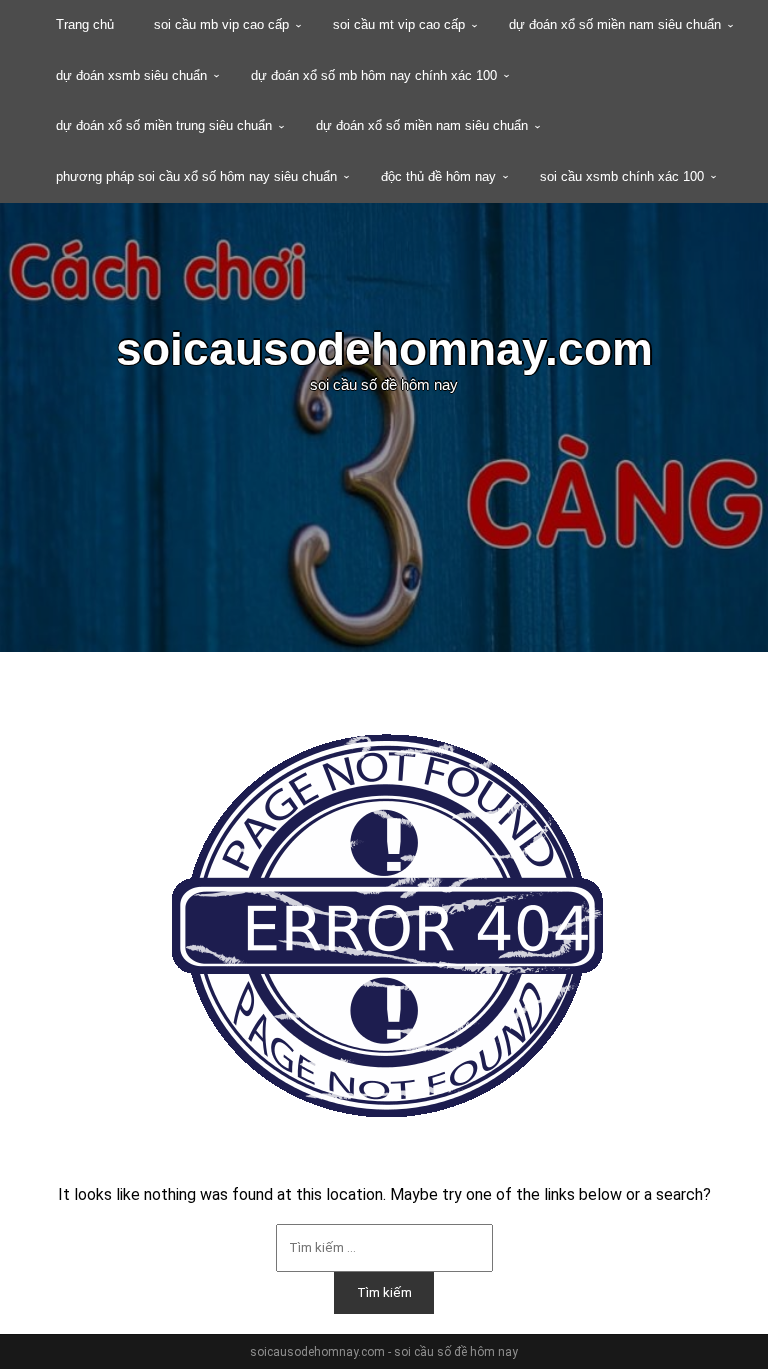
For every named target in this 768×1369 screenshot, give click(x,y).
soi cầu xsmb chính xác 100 (622, 176)
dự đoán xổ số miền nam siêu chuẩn (615, 24)
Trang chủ (85, 24)
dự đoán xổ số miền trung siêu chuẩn (164, 125)
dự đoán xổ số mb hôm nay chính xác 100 (374, 75)
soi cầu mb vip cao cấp (221, 24)
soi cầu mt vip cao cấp (399, 24)
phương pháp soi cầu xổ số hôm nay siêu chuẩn (196, 176)
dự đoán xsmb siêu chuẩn (131, 75)
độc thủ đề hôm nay (438, 176)
